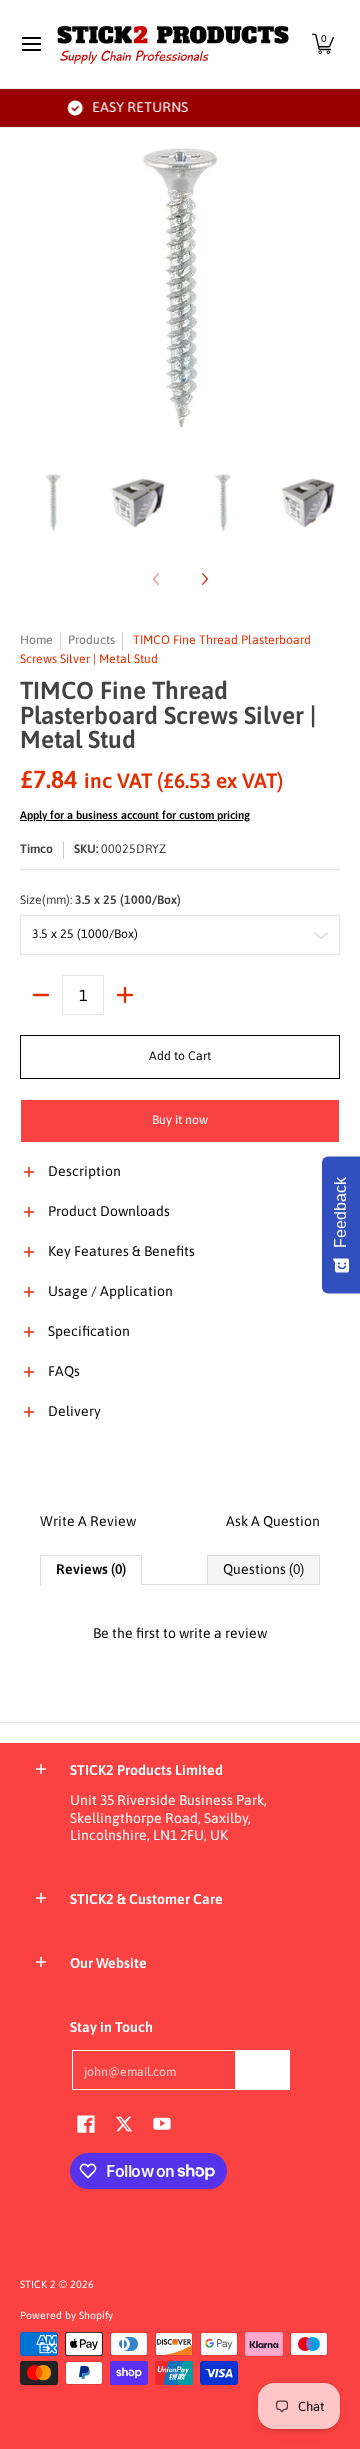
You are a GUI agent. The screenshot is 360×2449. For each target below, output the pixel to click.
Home (36, 640)
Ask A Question (273, 1521)
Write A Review (88, 1521)
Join (263, 2069)
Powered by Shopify (66, 2315)
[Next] (326, 288)
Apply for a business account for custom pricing (135, 815)
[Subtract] (41, 995)
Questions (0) (263, 1569)
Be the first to (180, 1633)
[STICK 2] (173, 44)
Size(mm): (100, 900)
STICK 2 (38, 2284)
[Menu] (30, 44)
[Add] (125, 995)
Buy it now (180, 1120)
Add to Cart (180, 1056)
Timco (36, 849)
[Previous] (34, 288)
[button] (323, 44)
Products (91, 640)
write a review (223, 1633)
